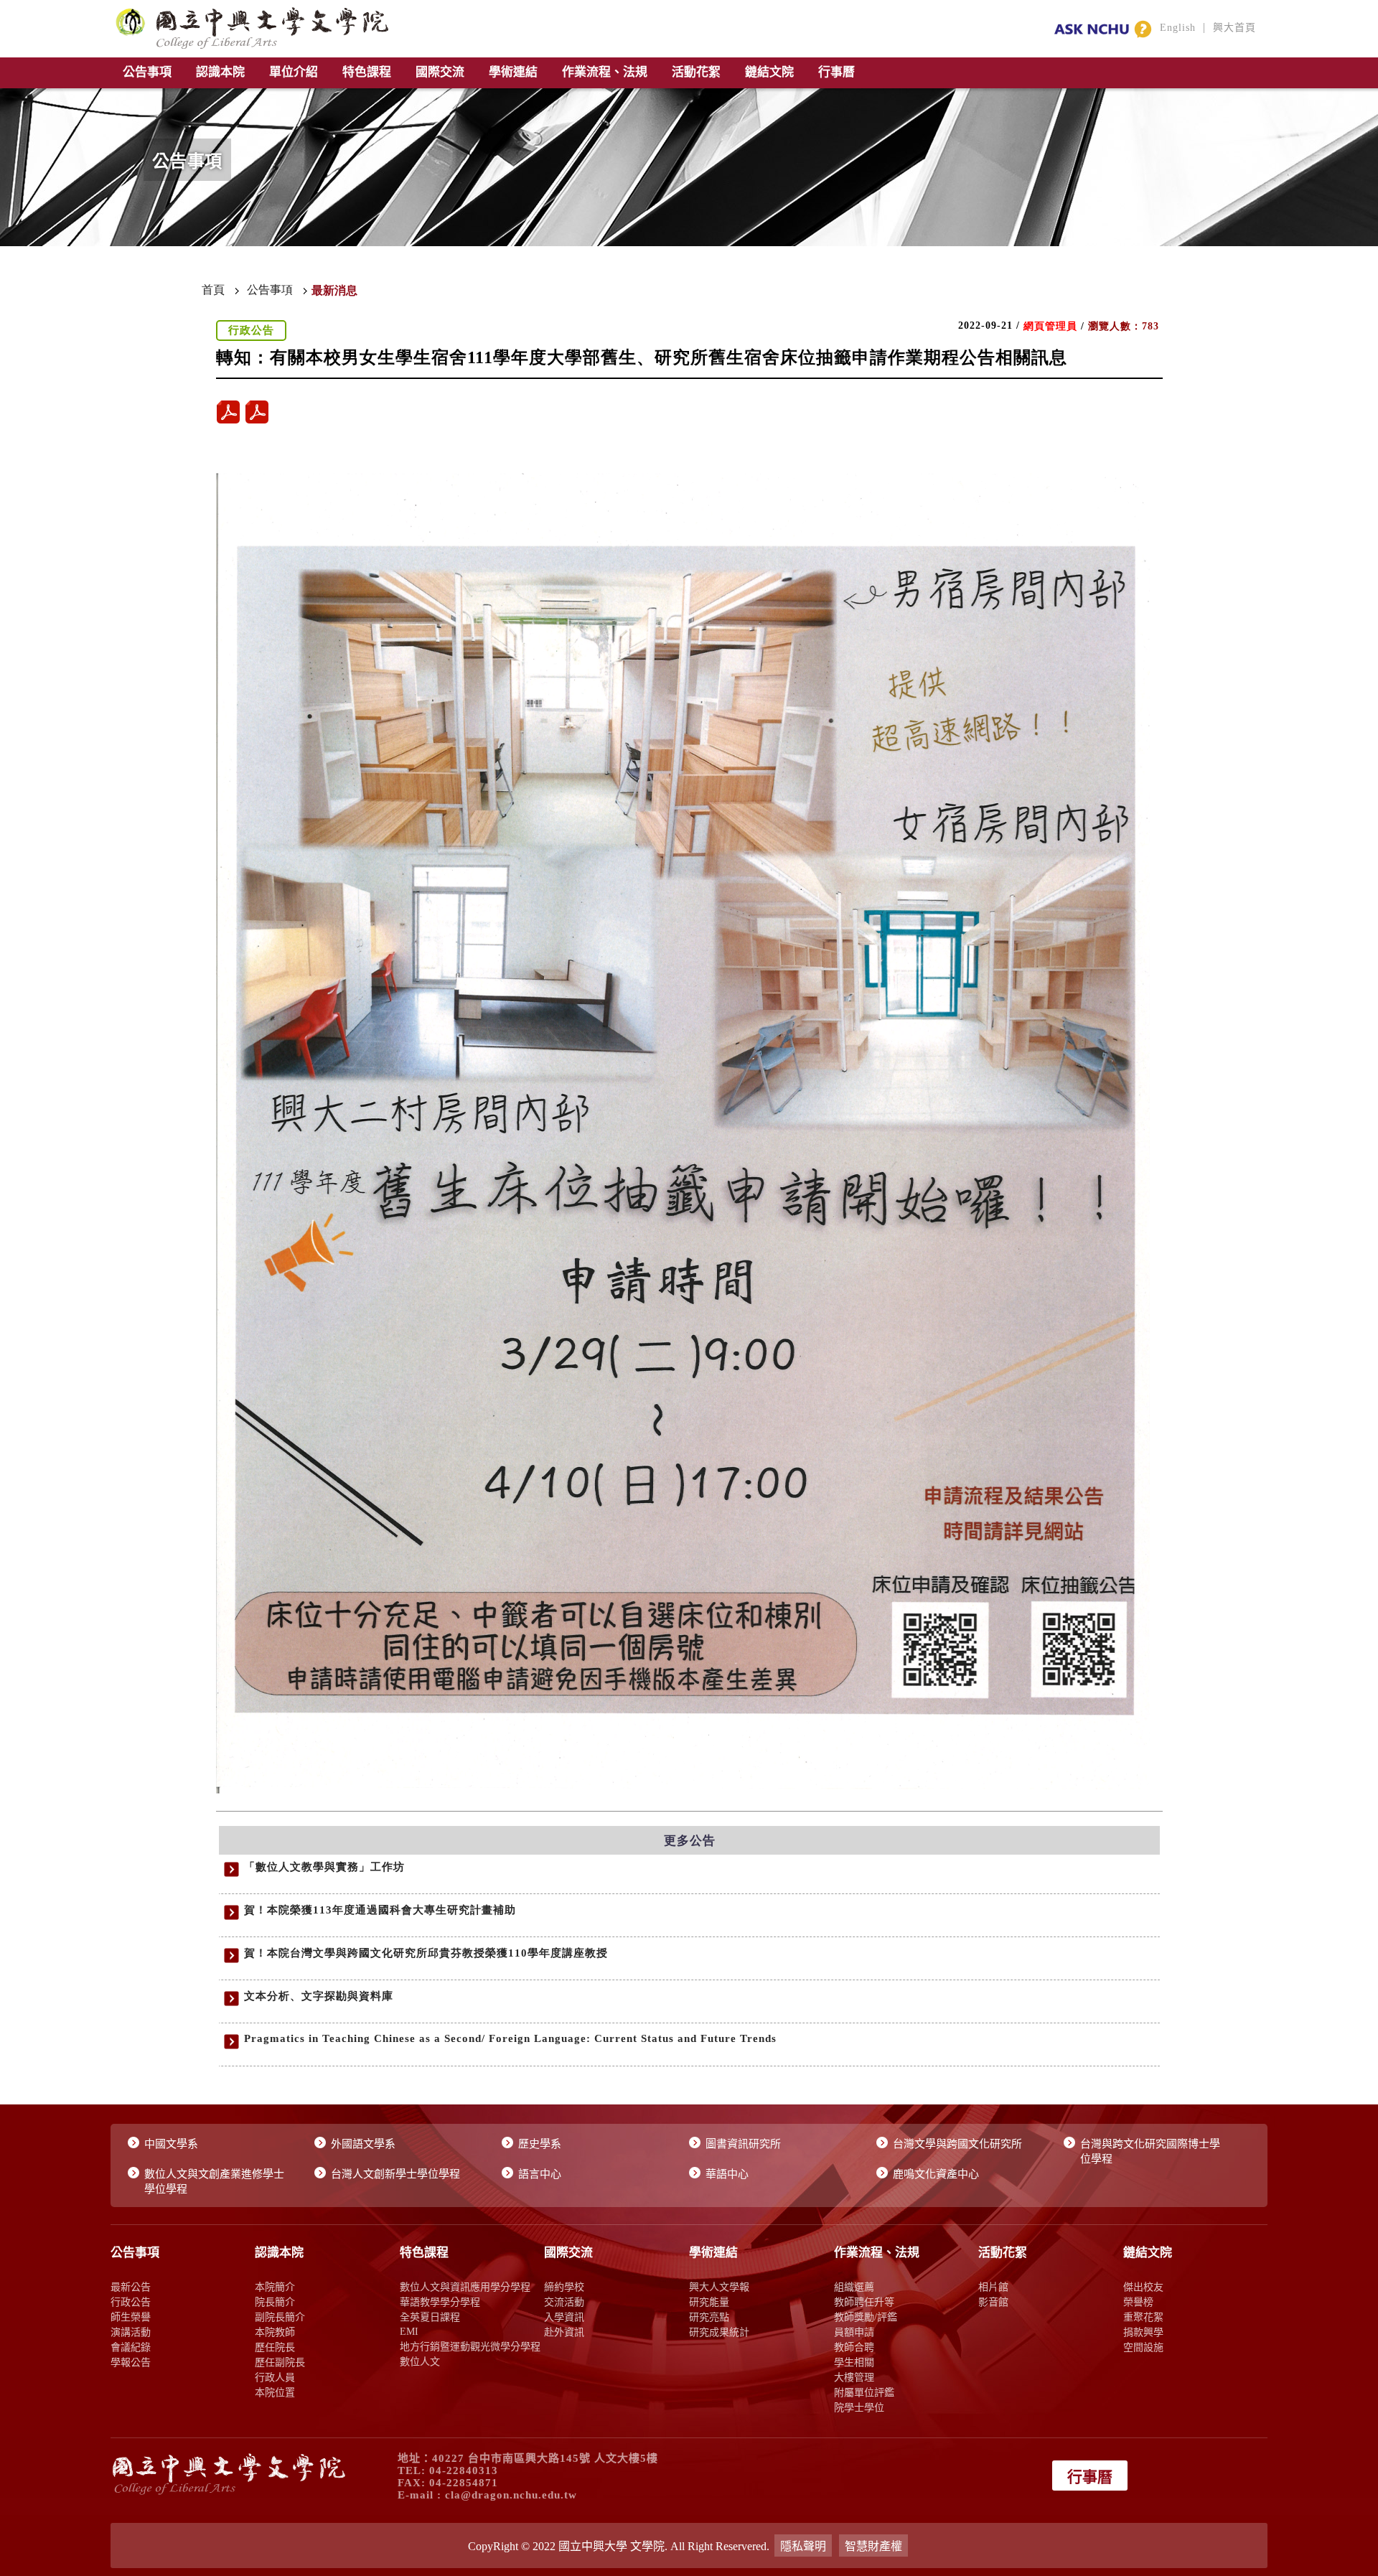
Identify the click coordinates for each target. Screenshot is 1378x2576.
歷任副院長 (280, 2362)
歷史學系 (540, 2144)
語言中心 (540, 2174)
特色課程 (367, 72)
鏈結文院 (769, 72)
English (1178, 28)
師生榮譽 (131, 2317)
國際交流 (440, 72)
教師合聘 (854, 2347)
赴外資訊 (564, 2332)
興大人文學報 (719, 2287)
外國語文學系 (363, 2144)
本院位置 (275, 2392)
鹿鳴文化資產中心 (936, 2174)
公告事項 (147, 72)
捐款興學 (1143, 2332)
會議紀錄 (131, 2347)
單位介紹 (294, 72)
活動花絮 (696, 72)
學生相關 (854, 2362)
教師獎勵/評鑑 (866, 2317)
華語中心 (727, 2174)
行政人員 (275, 2377)
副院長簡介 (280, 2317)
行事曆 (836, 72)
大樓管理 (854, 2377)
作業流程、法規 (605, 72)
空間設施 (1143, 2347)
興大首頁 (1234, 28)
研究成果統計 (719, 2332)
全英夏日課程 (430, 2317)
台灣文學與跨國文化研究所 (957, 2144)
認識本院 (220, 72)
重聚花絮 (1143, 2317)
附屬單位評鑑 (864, 2392)
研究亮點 (709, 2317)
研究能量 (709, 2302)
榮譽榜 (1138, 2302)
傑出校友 (1143, 2287)
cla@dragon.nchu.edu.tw (511, 2495)
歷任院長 (275, 2347)
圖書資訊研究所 (743, 2144)
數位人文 (420, 2361)
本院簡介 (275, 2287)
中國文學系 (171, 2144)
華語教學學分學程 (440, 2302)
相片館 (993, 2287)
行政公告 (131, 2302)
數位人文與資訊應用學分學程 (465, 2287)
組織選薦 (854, 2287)
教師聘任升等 (864, 2302)
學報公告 (131, 2362)
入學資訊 (564, 2317)
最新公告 (131, 2287)
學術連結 (513, 72)
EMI (409, 2331)
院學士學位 (859, 2407)
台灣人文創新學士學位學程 (395, 2174)
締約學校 (564, 2287)
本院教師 (275, 2332)
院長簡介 (275, 2302)
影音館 (993, 2302)
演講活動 (131, 2332)
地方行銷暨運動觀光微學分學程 (470, 2346)
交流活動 (564, 2302)
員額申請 (854, 2332)
